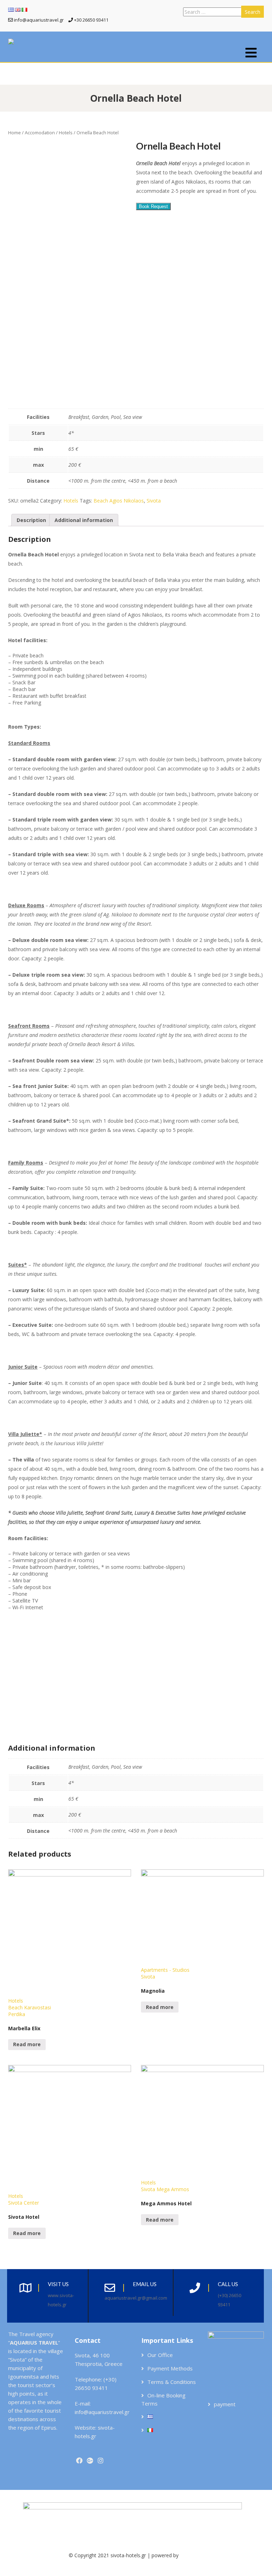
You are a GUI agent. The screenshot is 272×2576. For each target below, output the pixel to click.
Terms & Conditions (172, 2382)
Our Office (160, 2355)
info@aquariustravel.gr (102, 2412)
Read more (27, 2044)
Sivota (154, 501)
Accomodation (40, 133)
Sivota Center (24, 2203)
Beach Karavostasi (30, 2007)
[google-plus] (90, 2461)
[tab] (31, 520)
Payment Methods (170, 2368)
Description (31, 520)
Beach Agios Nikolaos (119, 501)
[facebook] (79, 2461)
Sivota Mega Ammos (165, 2189)
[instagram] (100, 2461)
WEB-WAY (192, 2555)
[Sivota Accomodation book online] (11, 42)
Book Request (153, 206)
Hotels (66, 133)
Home (15, 133)
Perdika (17, 2014)
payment (225, 2404)
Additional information (84, 520)
